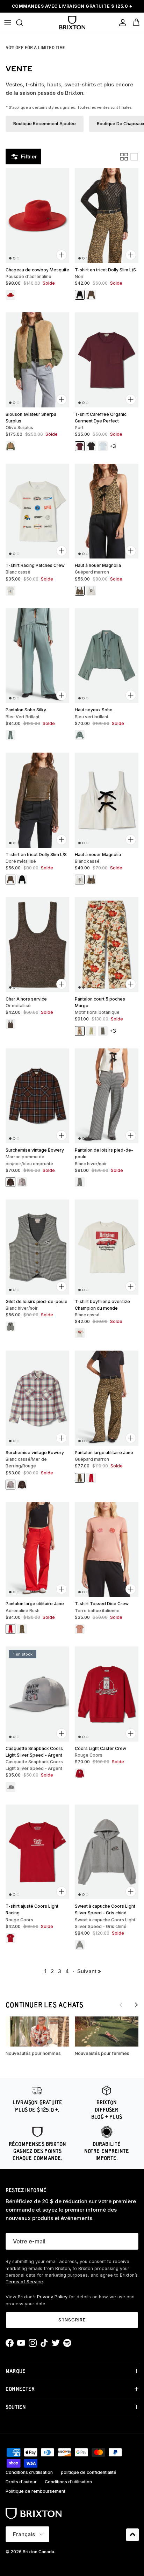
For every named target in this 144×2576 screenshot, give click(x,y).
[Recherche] (23, 23)
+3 (113, 446)
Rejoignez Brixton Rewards (72, 7)
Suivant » (89, 1971)
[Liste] (134, 157)
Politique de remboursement (35, 2491)
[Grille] (124, 157)
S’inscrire (72, 2320)
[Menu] (8, 23)
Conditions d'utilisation (29, 2472)
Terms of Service (24, 2282)
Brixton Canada (38, 2552)
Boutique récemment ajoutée (45, 124)
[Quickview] (62, 255)
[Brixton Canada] (72, 23)
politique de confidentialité (89, 2472)
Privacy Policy (52, 2297)
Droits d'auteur (21, 2482)
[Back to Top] (132, 2535)
